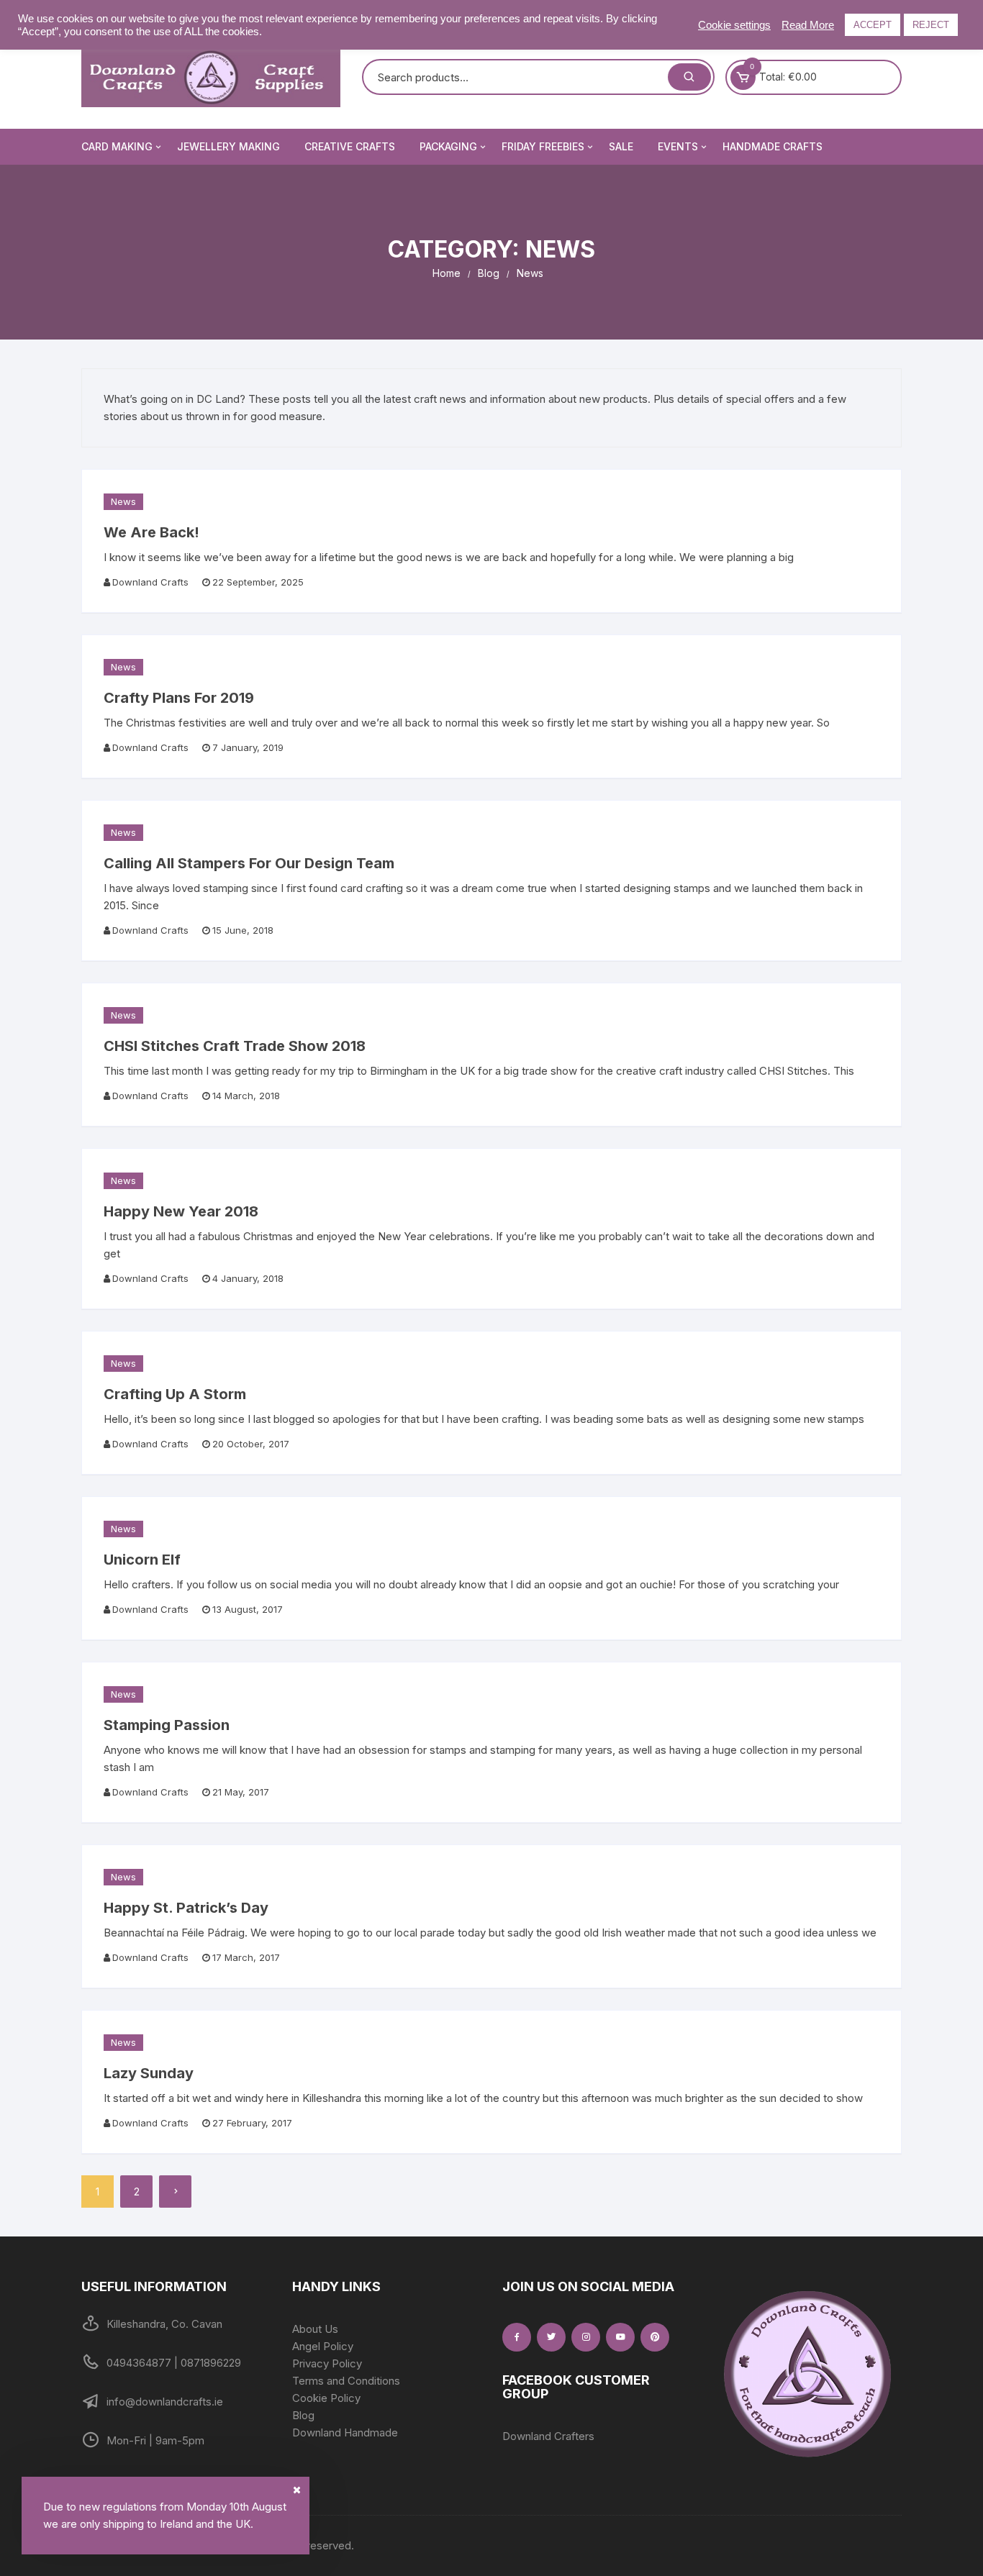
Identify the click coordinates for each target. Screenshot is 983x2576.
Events (678, 146)
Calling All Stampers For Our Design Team (249, 863)
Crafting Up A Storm (175, 1394)
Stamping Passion (167, 1725)
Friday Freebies (543, 146)
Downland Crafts (150, 582)
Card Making (117, 146)
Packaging (448, 146)
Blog (303, 2415)
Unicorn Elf (142, 1560)
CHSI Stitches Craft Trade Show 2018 (235, 1046)
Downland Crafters (548, 2436)
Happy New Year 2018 (181, 1211)
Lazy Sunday (149, 2073)
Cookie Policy (326, 2398)
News (123, 501)
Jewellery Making (228, 146)
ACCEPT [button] (873, 25)
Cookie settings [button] (734, 25)
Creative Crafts (350, 146)
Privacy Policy (327, 2363)
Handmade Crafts (773, 146)
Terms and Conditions (346, 2381)
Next (175, 2192)
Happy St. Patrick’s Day (186, 1908)
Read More (808, 25)
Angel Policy (323, 2346)
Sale (621, 146)
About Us (315, 2329)
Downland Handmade (345, 2432)
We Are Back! (151, 532)
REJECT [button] (931, 25)
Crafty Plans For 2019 (179, 698)
